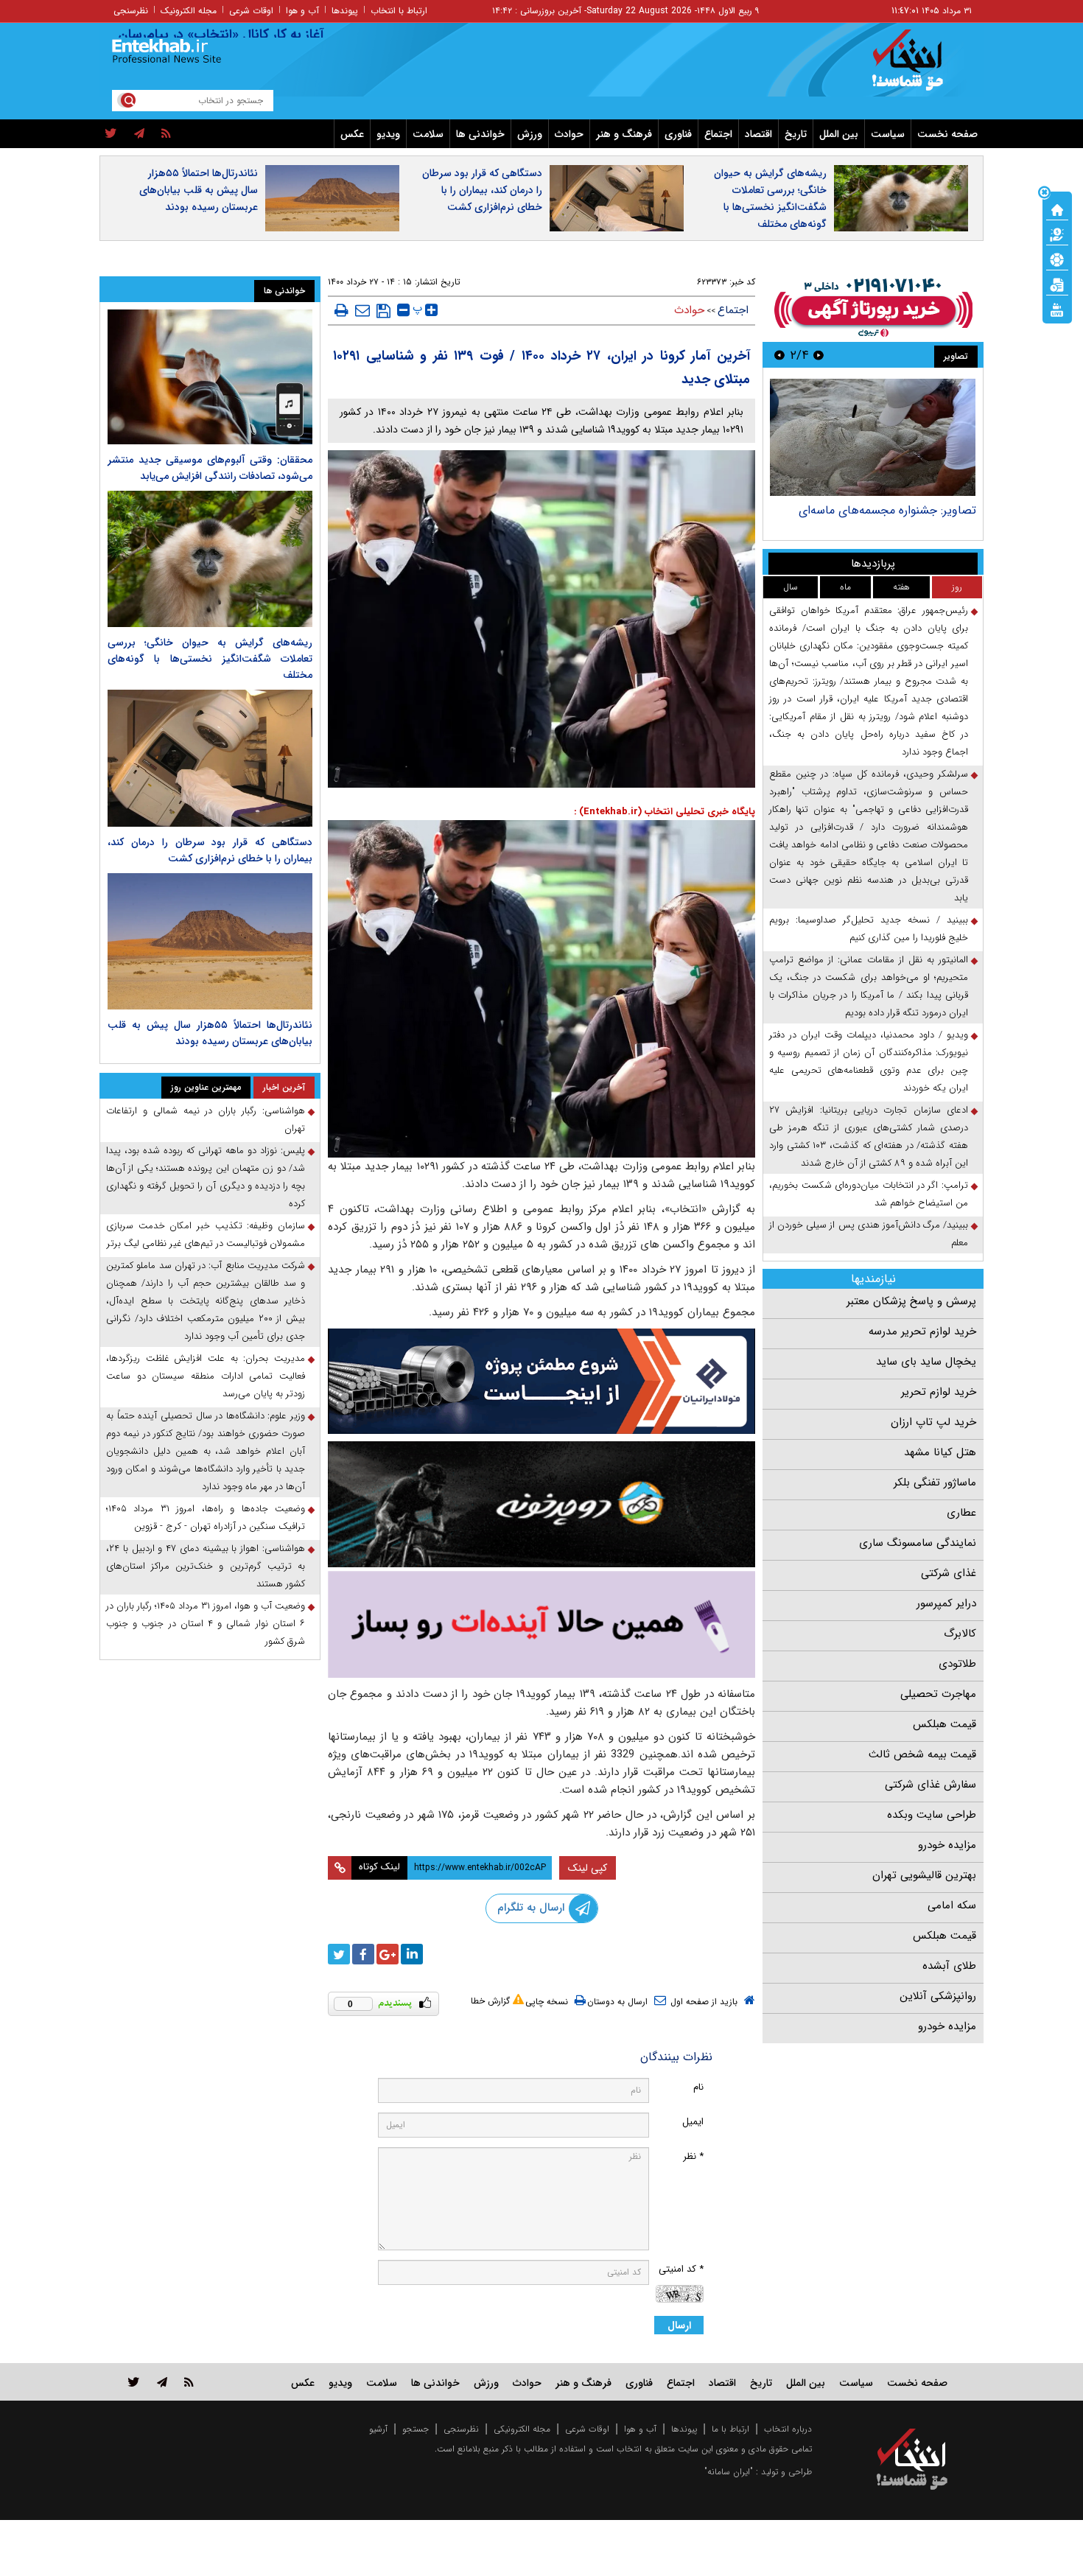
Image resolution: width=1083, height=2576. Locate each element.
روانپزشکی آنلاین (938, 1996)
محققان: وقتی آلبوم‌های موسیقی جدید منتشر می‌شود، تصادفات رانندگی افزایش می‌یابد (210, 468)
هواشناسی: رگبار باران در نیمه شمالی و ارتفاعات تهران (206, 1120)
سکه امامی (952, 1905)
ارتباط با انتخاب (399, 11)
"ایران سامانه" (729, 2472)
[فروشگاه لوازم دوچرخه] (541, 1504)
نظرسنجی (131, 11)
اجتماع (718, 134)
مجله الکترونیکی (522, 2429)
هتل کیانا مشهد (940, 1452)
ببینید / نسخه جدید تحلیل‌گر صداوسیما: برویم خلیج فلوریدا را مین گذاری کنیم (869, 929)
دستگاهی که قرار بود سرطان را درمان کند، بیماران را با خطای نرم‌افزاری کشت (482, 190)
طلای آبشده (949, 1966)
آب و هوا (302, 11)
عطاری (961, 1513)
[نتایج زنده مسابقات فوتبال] (1057, 309)
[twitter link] (134, 2382)
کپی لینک (588, 1868)
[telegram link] (162, 2382)
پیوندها (345, 11)
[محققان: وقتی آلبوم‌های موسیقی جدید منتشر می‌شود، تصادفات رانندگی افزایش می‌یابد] (210, 377)
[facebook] (363, 1954)
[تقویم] (1057, 284)
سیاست (888, 134)
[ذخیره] (383, 311)
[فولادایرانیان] (541, 1381)
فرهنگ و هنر (624, 134)
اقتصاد (758, 134)
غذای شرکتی (949, 1573)
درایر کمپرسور (946, 1603)
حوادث (569, 134)
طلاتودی (957, 1664)
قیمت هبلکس (944, 1724)
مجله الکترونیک (189, 11)
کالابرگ (960, 1634)
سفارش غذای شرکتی (930, 1785)
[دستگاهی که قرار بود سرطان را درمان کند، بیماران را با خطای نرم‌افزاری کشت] (210, 758)
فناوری (678, 134)
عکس (352, 134)
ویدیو (388, 134)
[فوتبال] (1057, 259)
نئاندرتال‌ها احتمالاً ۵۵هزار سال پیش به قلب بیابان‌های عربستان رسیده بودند (199, 190)
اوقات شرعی (251, 11)
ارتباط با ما (730, 2429)
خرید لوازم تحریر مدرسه (922, 1331)
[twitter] (111, 134)
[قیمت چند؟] (1057, 234)
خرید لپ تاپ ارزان (933, 1422)
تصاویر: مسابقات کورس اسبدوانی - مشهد (877, 510)
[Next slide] (779, 355)
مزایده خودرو (947, 1845)
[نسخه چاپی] (341, 310)
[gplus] (388, 1954)
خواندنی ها (480, 134)
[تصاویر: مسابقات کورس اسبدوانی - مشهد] (873, 437)
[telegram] (139, 134)
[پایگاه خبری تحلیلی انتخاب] (919, 67)
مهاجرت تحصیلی (938, 1694)
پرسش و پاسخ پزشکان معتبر (911, 1301)
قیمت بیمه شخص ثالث (922, 1754)
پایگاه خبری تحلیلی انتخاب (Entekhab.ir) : (665, 812)
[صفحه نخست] (1057, 209)
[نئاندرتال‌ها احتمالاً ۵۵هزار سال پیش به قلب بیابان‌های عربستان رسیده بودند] (210, 941)
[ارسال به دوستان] (362, 310)
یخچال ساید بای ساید (926, 1362)
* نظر (693, 2156)
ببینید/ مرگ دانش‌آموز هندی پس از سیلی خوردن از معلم (869, 1234)
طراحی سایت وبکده (932, 1815)
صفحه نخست (947, 134)
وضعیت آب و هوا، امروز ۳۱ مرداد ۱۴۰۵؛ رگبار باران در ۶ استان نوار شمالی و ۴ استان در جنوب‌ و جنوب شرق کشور (206, 1624)
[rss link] (189, 2382)
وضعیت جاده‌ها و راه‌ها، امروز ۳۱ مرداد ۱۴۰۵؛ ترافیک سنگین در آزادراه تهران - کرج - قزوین (206, 1518)
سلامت (428, 134)
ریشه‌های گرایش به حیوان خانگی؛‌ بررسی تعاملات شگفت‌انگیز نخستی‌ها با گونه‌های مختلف (770, 199)
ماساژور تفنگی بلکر (935, 1483)
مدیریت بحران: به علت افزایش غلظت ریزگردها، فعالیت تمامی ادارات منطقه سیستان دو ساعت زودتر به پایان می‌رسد (206, 1376)
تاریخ (796, 134)
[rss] (166, 134)
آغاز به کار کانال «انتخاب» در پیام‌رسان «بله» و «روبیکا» (222, 35)
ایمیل (693, 2122)
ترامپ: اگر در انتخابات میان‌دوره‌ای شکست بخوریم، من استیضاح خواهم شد (869, 1194)
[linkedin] (412, 1954)
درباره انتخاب (788, 2429)
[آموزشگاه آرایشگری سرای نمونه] (541, 1624)
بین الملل (839, 134)
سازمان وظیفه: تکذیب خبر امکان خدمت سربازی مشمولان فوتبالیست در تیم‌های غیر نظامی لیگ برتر (206, 1235)
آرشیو (378, 2429)
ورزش (530, 134)
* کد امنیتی (681, 2269)
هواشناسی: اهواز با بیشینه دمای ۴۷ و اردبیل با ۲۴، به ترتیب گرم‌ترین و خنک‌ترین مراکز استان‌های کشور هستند (206, 1566)
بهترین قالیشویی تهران (924, 1875)
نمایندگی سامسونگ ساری (918, 1543)
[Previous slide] (819, 355)
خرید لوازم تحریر (939, 1392)
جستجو (416, 2429)
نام (698, 2087)
